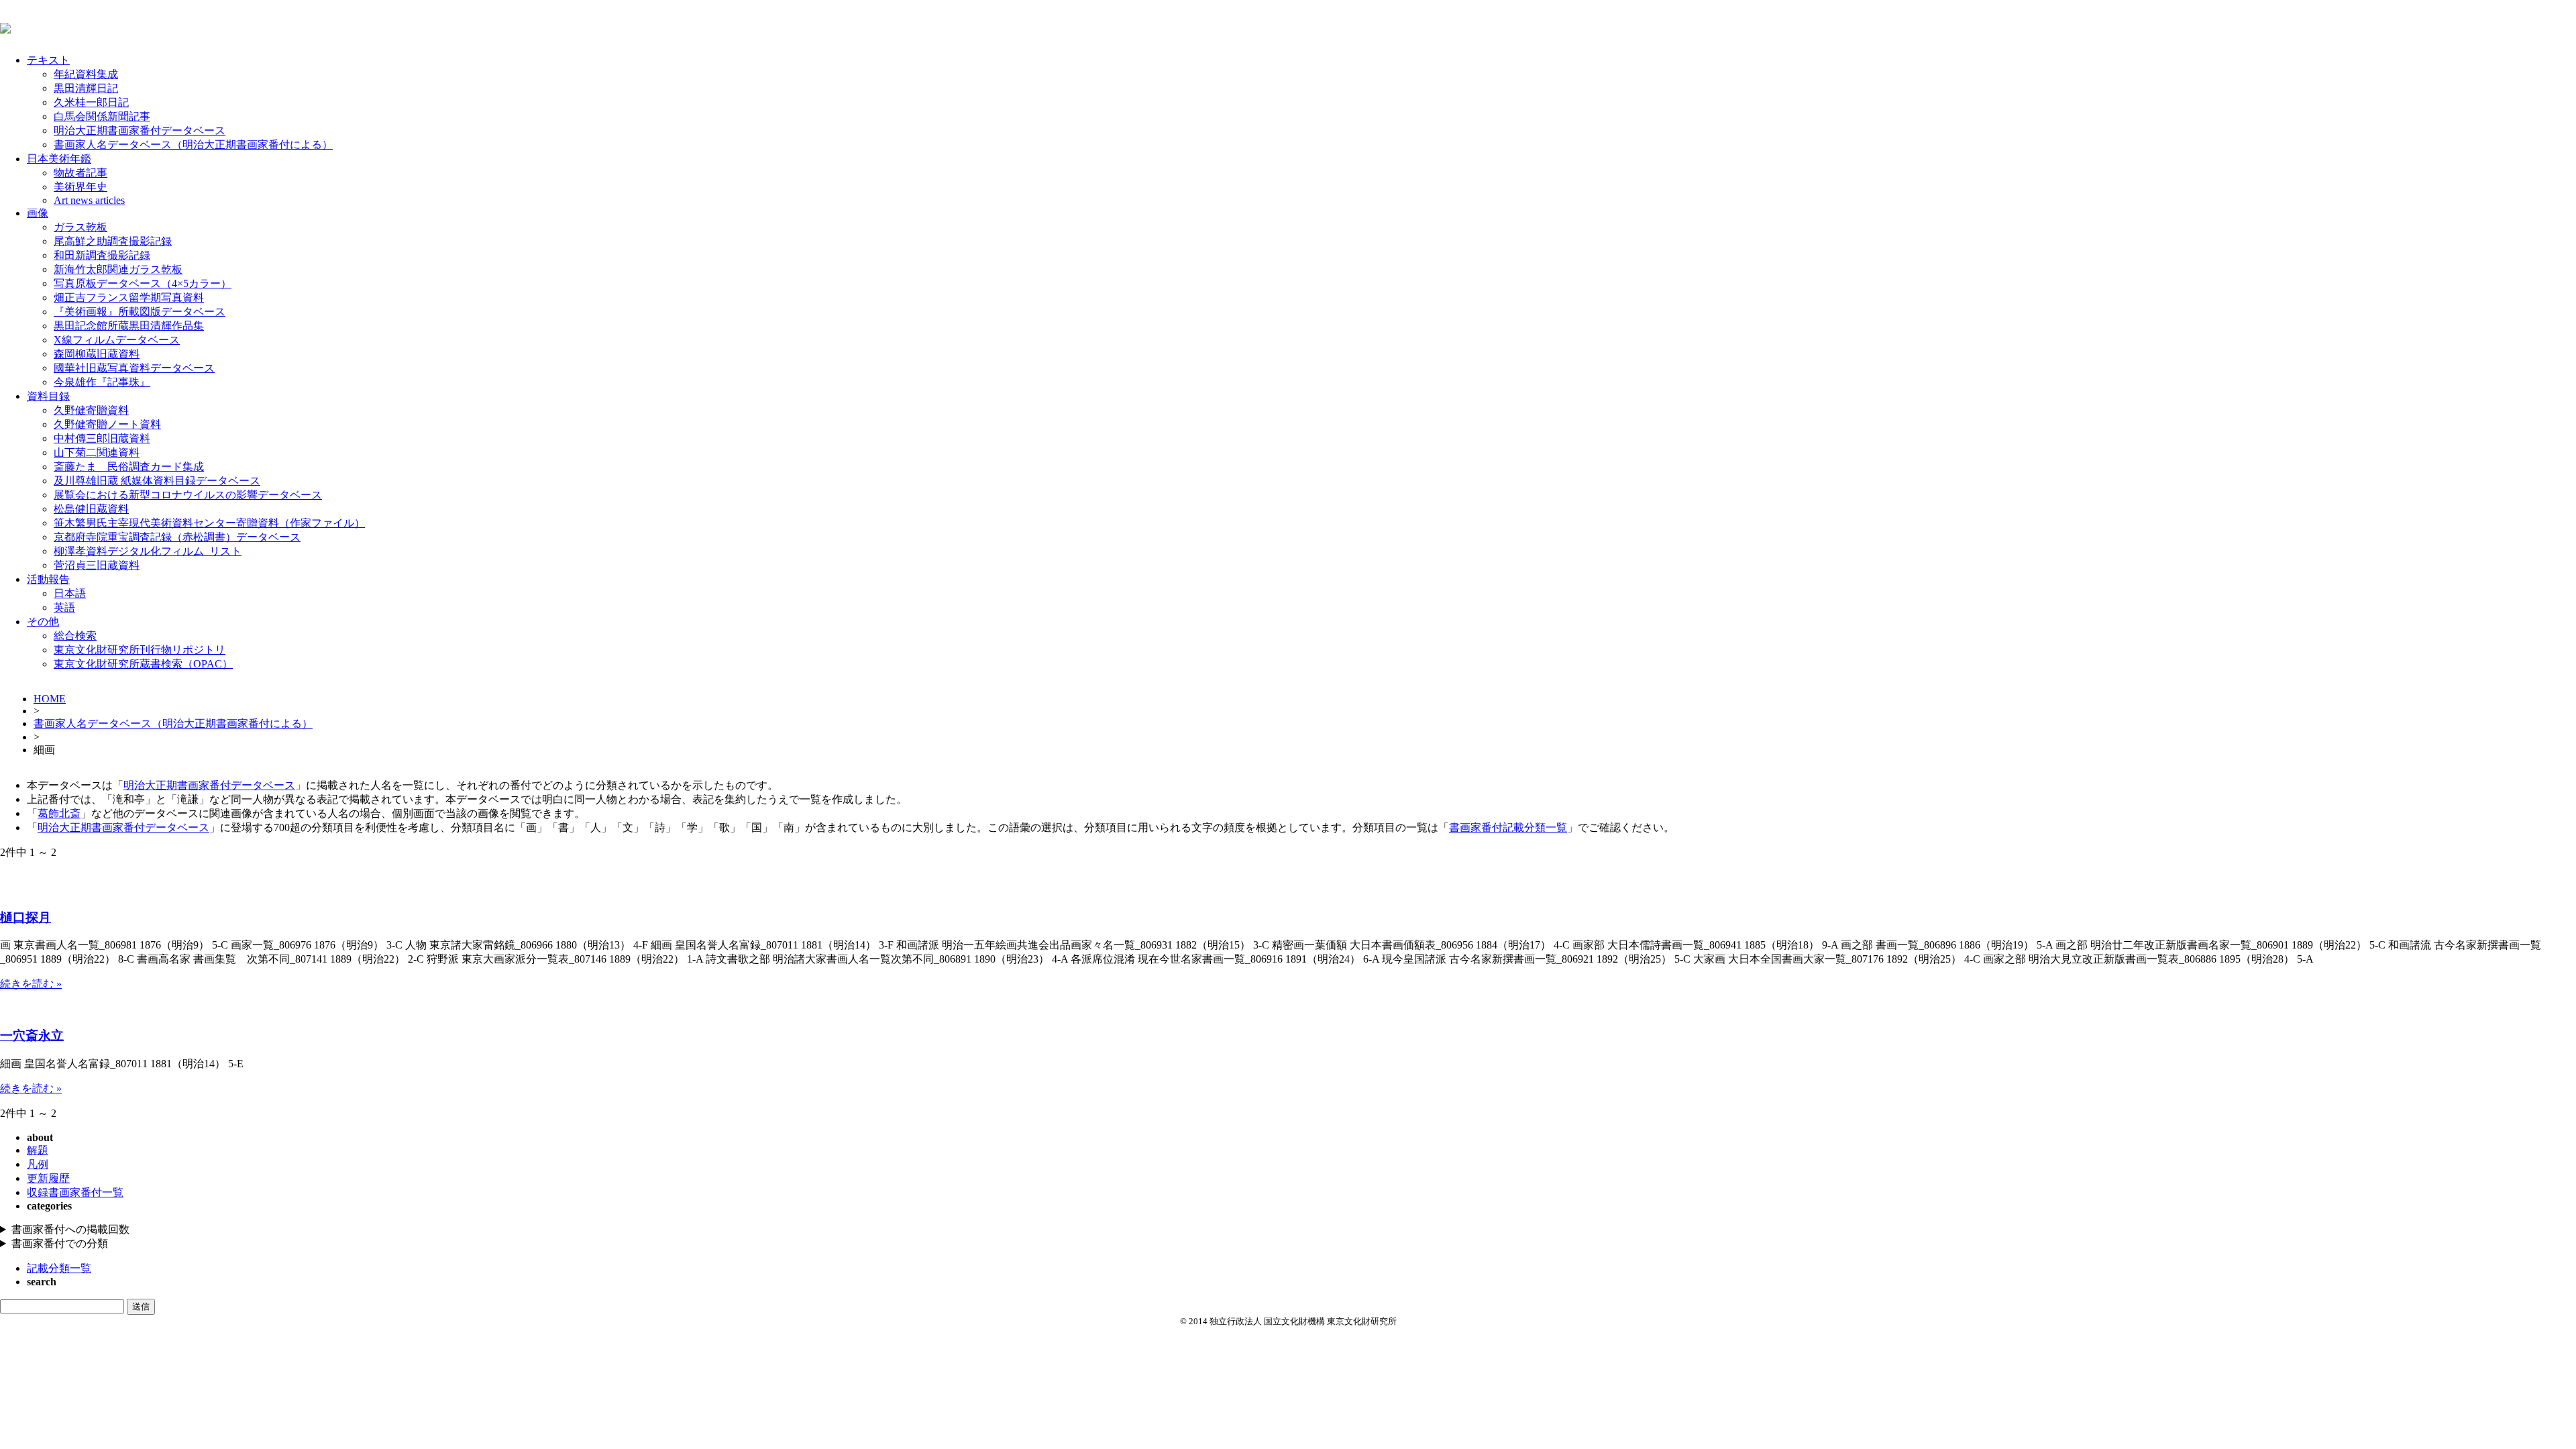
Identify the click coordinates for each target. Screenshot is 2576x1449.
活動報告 (48, 579)
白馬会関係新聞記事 (102, 116)
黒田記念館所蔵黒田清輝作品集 (129, 326)
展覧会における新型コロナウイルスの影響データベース (188, 495)
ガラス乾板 (80, 227)
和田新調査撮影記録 (102, 255)
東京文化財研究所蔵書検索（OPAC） (143, 664)
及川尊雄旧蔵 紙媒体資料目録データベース (157, 481)
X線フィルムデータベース (117, 340)
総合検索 (75, 636)
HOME (50, 699)
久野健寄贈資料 (91, 410)
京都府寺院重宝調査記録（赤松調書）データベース (177, 537)
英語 (64, 607)
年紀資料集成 (86, 74)
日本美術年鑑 (59, 159)
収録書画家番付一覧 (75, 1192)
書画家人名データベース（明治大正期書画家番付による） (193, 145)
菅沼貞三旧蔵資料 (97, 565)
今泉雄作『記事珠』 (102, 382)
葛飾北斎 (59, 813)
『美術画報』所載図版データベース (140, 312)
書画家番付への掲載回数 (70, 1229)
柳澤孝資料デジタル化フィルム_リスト (148, 551)
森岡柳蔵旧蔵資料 (97, 354)
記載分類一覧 (59, 1268)
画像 (38, 213)
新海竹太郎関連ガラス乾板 (118, 269)
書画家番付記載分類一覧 (1508, 827)
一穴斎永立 (32, 1035)
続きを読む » (31, 984)
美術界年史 (80, 187)
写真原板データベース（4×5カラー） (143, 283)
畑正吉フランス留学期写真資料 (129, 298)
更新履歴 (48, 1178)
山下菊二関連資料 (97, 452)
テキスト (48, 60)
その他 (43, 622)
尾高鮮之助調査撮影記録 (113, 241)
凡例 (38, 1164)
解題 (38, 1150)
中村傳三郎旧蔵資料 (102, 438)
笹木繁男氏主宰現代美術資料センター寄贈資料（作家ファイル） (209, 523)
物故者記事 (80, 173)
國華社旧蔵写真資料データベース (134, 368)
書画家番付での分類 (60, 1243)
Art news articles (89, 200)
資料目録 (48, 396)
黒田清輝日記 (86, 88)
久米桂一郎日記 (91, 102)
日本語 (70, 593)
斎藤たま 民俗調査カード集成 (129, 467)
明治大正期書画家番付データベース (140, 130)
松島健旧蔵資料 (91, 509)
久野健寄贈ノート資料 (107, 424)
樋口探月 (25, 917)
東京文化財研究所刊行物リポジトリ (140, 650)
